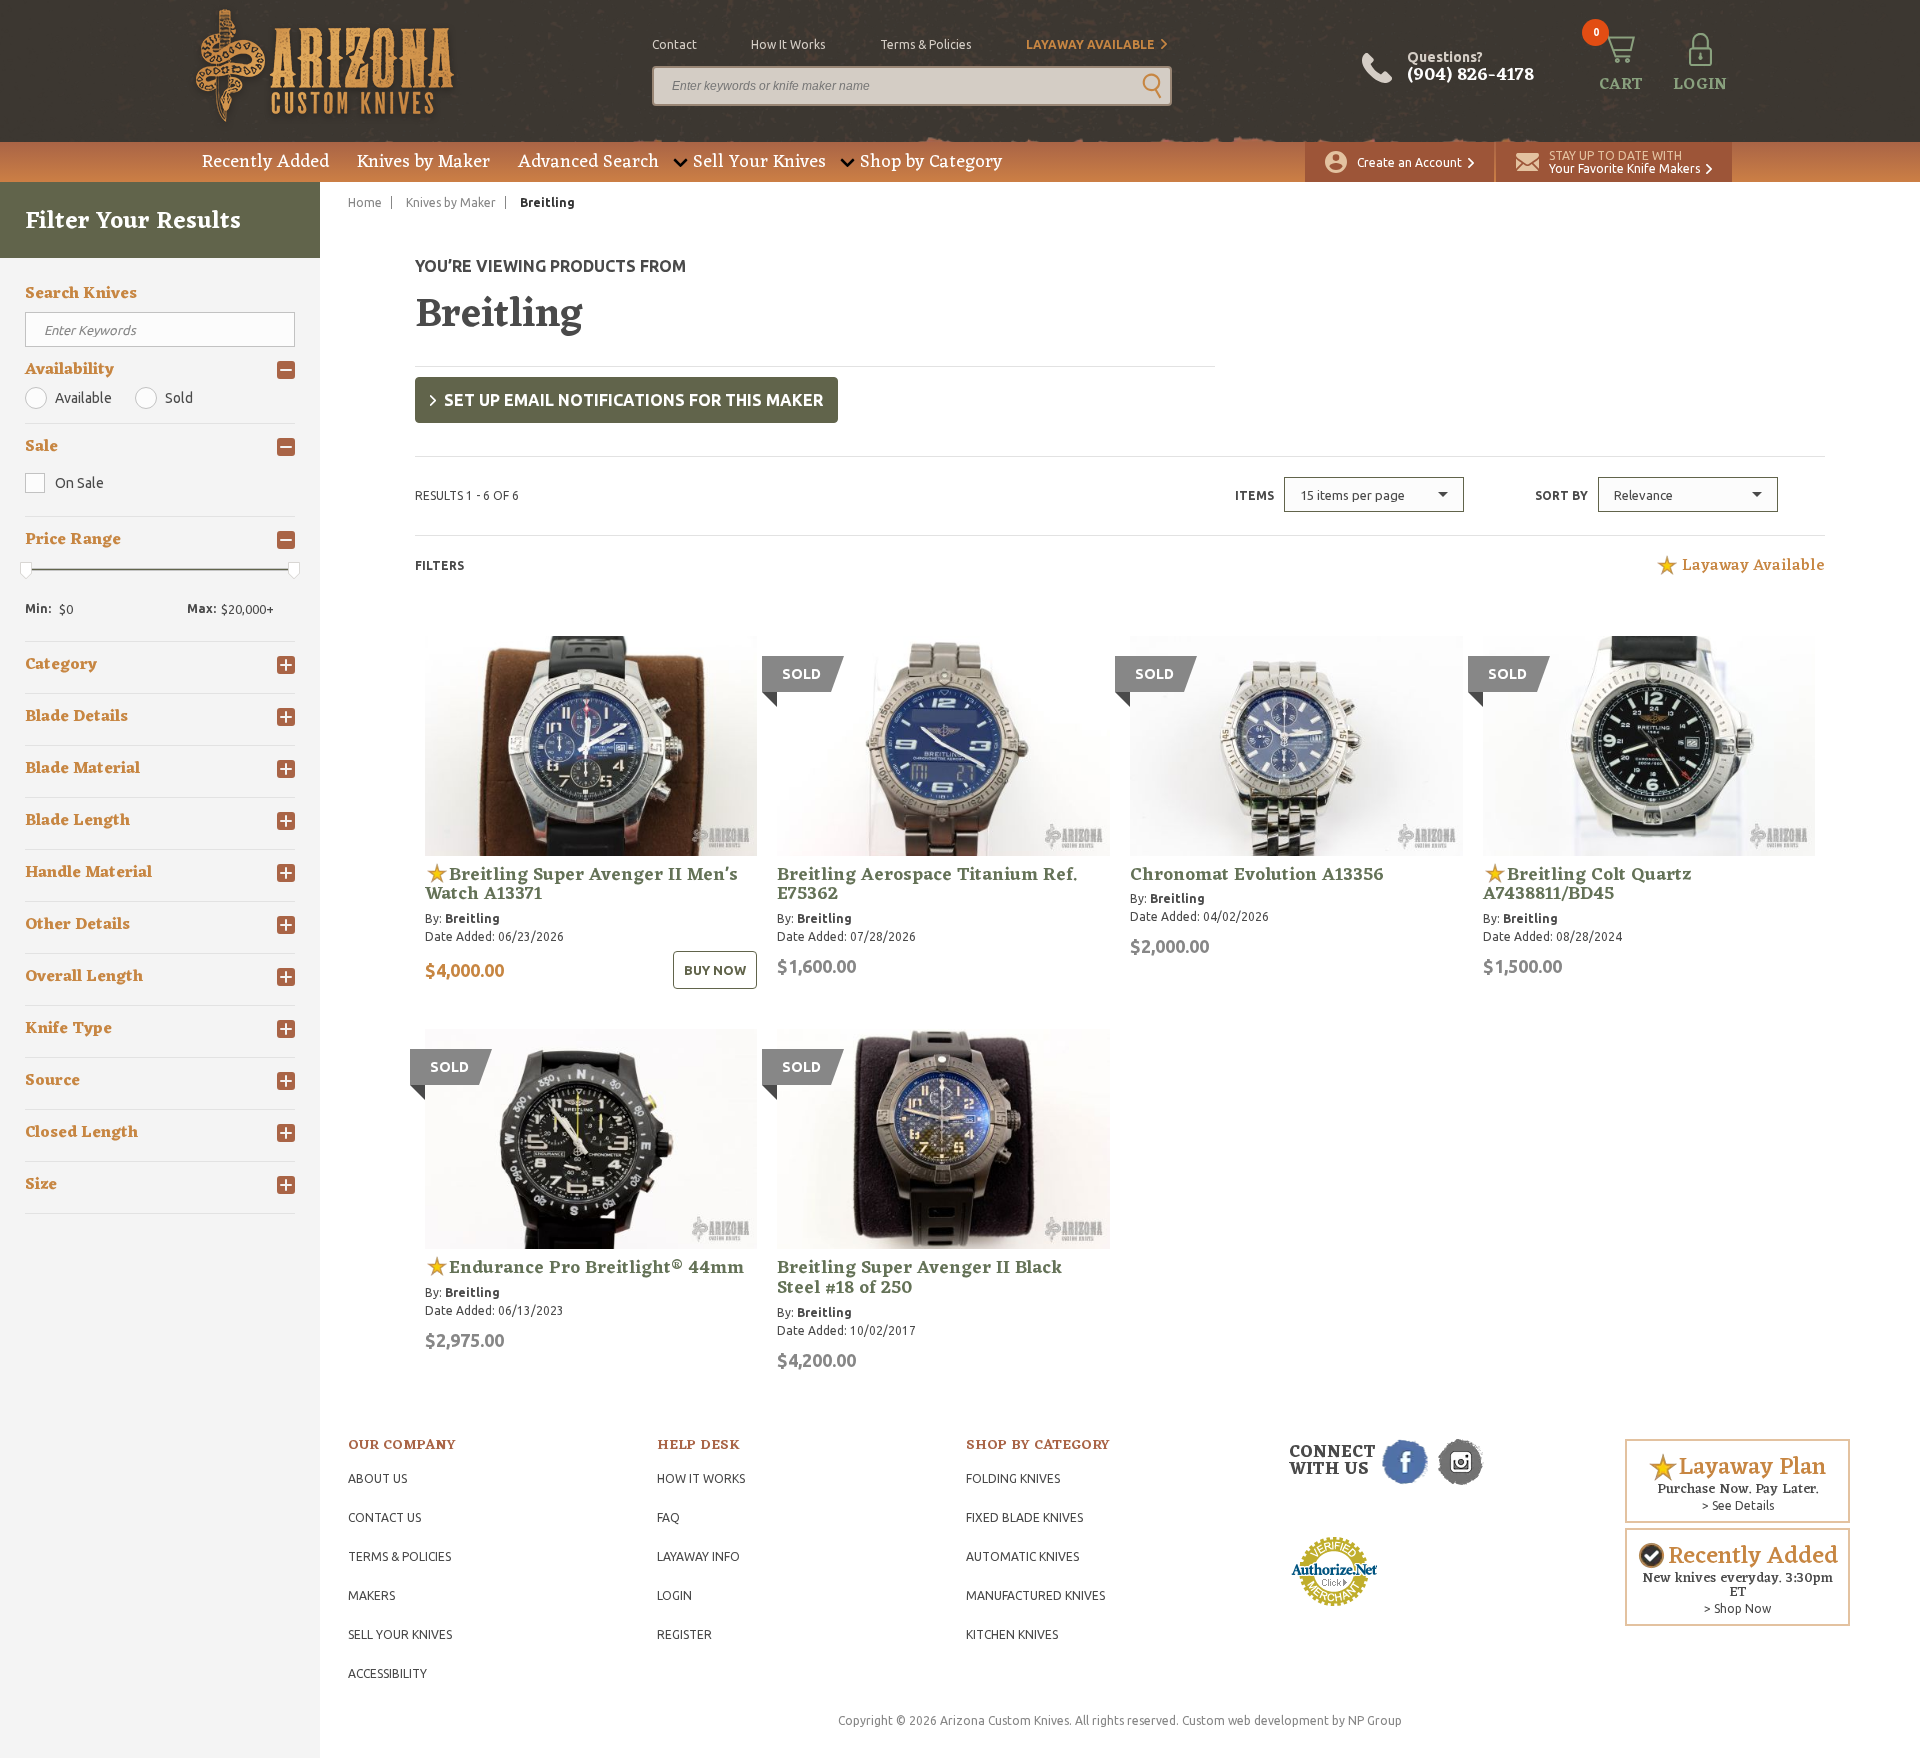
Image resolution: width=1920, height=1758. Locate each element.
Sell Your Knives (759, 162)
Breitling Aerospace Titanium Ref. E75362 (927, 885)
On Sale (79, 483)
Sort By (1561, 495)
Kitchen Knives (1012, 1634)
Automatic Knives (1022, 1556)
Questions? (1470, 68)
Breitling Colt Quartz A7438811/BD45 (1587, 885)
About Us (377, 1478)
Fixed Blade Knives (1024, 1517)
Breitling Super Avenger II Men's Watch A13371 (581, 885)
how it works (788, 44)
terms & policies (925, 44)
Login (674, 1595)
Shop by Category (931, 162)
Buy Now (715, 970)
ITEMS (1254, 495)
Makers (371, 1595)
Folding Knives (1013, 1478)
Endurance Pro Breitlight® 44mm (596, 1268)
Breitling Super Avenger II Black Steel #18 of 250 (919, 1278)
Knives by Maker (423, 162)
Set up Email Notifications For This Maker (633, 400)
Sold (179, 398)
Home (365, 202)
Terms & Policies (399, 1556)
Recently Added (265, 162)
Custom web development (1255, 1720)
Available (83, 398)
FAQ (668, 1517)
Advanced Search (588, 162)
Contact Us (384, 1517)
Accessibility (387, 1673)
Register (684, 1634)
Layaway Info (698, 1556)
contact (674, 44)
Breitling (472, 918)
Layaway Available (1090, 44)
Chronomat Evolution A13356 (1257, 875)
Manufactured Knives (1035, 1595)
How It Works (701, 1478)
